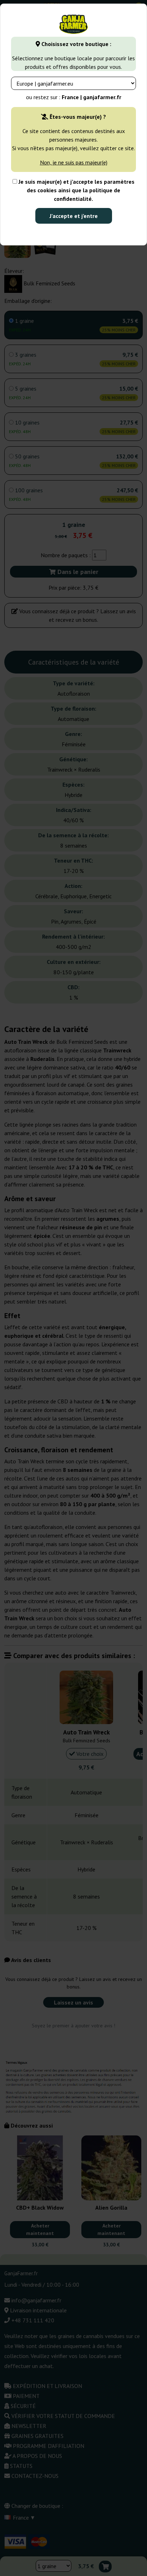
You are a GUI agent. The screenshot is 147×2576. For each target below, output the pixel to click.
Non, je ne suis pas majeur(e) (74, 162)
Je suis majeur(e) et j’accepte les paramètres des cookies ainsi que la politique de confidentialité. (76, 190)
